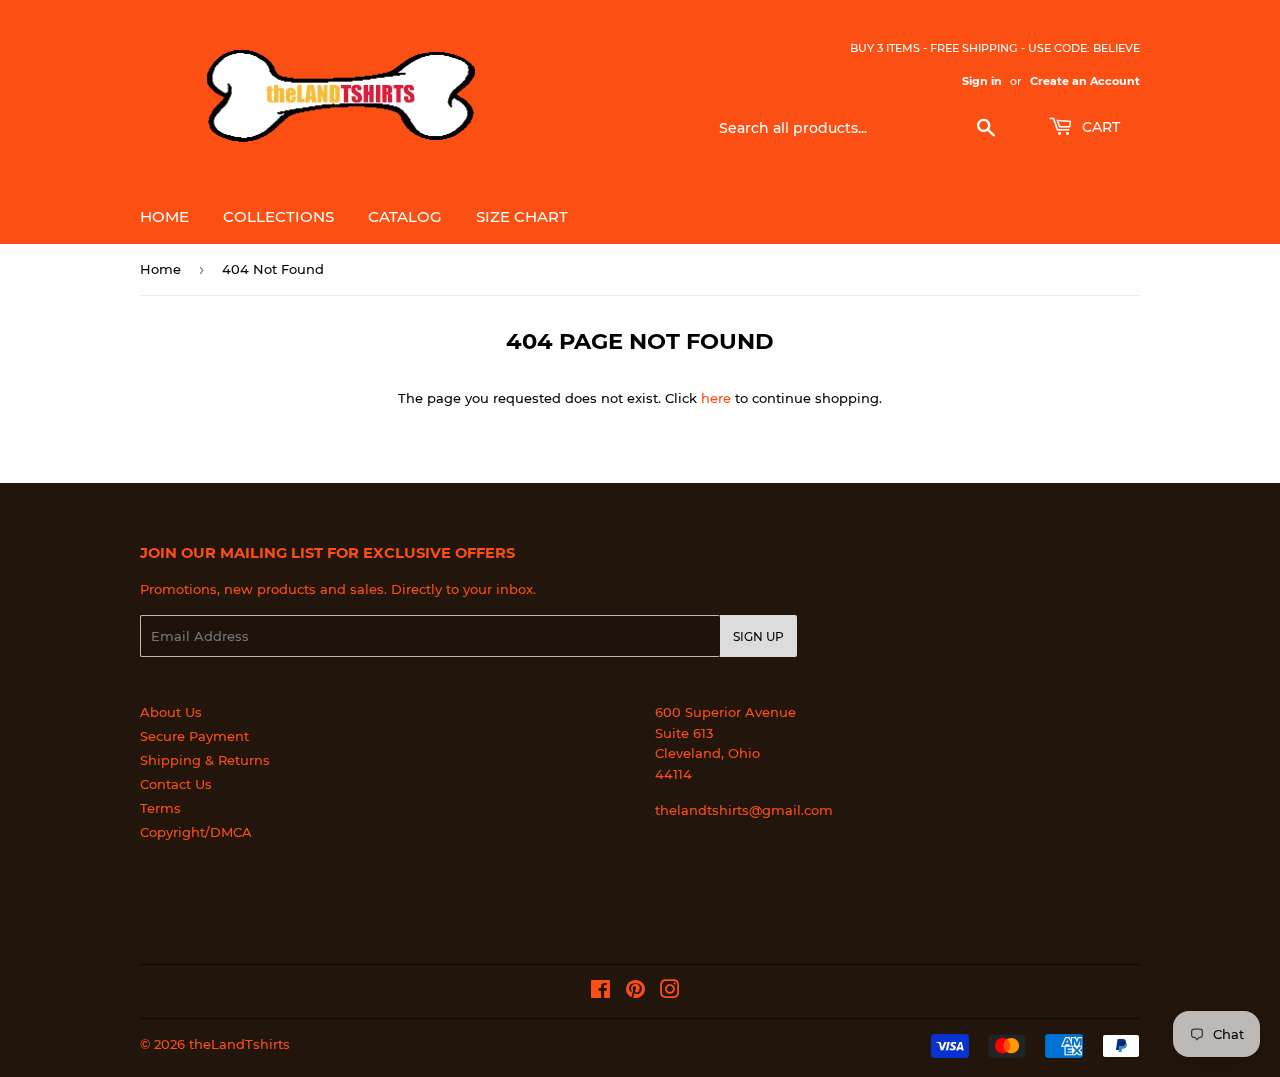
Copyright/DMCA (196, 832)
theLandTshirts (239, 1044)
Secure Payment (194, 736)
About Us (171, 712)
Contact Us (176, 784)
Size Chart (522, 216)
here (716, 398)
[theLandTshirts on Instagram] (670, 992)
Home (164, 216)
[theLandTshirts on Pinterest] (635, 992)
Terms (160, 808)
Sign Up (758, 636)
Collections (278, 216)
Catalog (405, 216)
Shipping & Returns (205, 760)
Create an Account (1085, 81)
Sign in (982, 81)
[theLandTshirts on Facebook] (600, 992)
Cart (1099, 127)
